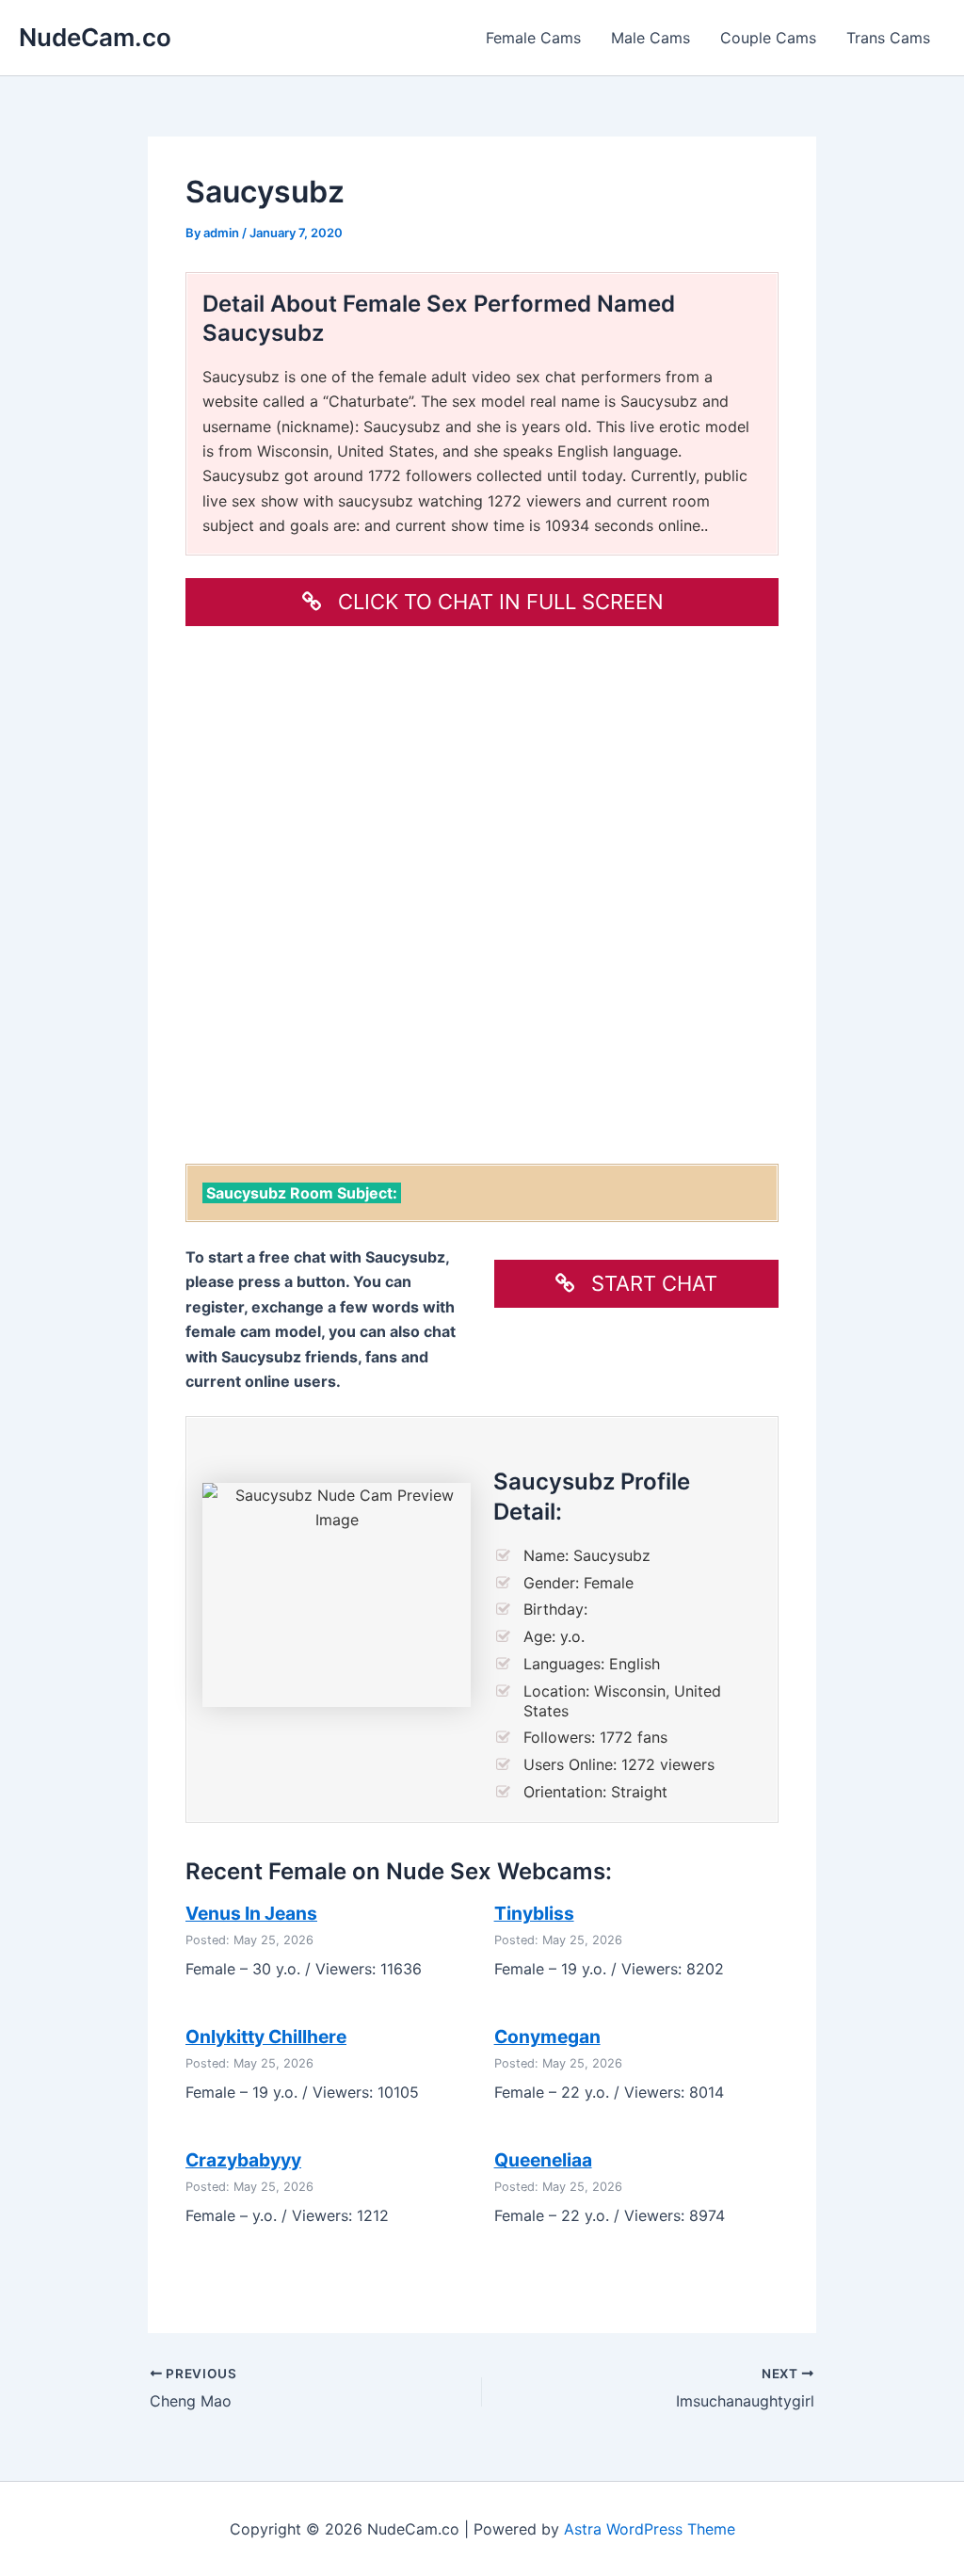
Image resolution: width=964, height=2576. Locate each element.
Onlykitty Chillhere (266, 2037)
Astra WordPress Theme (650, 2529)
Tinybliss (534, 1913)
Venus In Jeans (251, 1913)
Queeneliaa (543, 2160)
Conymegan (547, 2037)
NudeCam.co (95, 37)
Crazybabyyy (243, 2160)
